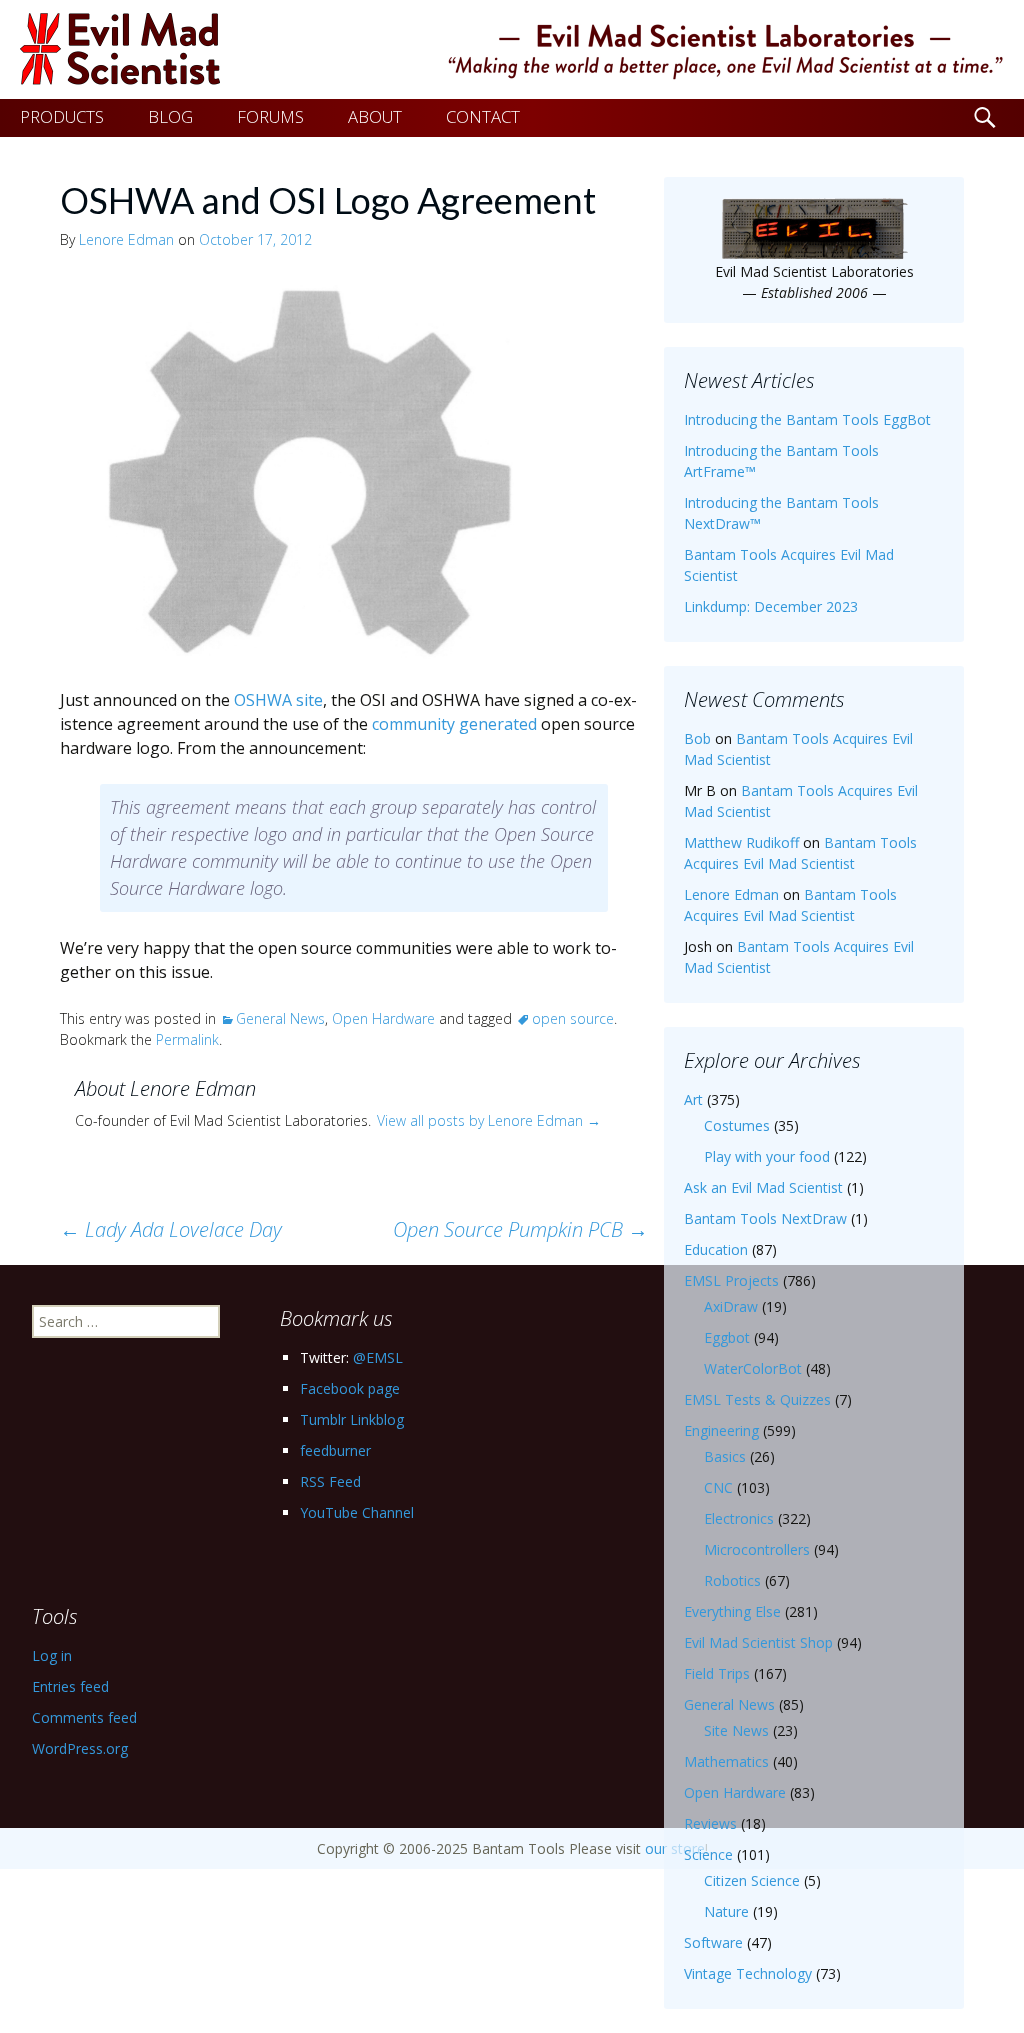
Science (708, 1854)
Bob (697, 738)
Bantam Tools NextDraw (765, 1218)
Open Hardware (383, 1018)
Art (693, 1099)
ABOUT (375, 116)
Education (716, 1249)
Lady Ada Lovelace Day (171, 1229)
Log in (52, 1655)
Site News (736, 1730)
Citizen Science (752, 1880)
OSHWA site (278, 700)
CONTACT (483, 116)
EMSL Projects (731, 1280)
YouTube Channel (357, 1512)
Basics (725, 1456)
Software (713, 1942)
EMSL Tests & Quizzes (757, 1399)
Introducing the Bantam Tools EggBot (807, 419)
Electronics (739, 1518)
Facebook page (350, 1388)
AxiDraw (731, 1306)
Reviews (710, 1823)
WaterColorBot (753, 1368)
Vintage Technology (748, 1973)
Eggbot (727, 1337)
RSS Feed (330, 1481)
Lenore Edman (126, 239)
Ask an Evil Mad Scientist (763, 1187)
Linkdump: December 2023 (771, 606)
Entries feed (70, 1686)
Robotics (732, 1580)
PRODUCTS (62, 116)
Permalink (187, 1039)
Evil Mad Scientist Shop (758, 1642)
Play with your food (767, 1156)
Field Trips (717, 1673)
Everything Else (732, 1611)
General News (280, 1018)
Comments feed (84, 1717)
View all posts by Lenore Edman (489, 1120)
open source (573, 1018)
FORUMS (270, 116)
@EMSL (378, 1357)
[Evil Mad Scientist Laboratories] (512, 49)
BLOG (170, 116)
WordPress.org (80, 1748)
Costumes (737, 1125)
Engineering (721, 1430)
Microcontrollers (757, 1549)
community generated (454, 724)
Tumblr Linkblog (352, 1419)
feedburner (335, 1450)
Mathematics (726, 1761)
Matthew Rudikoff (741, 842)
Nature (726, 1911)
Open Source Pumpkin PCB (520, 1229)
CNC (718, 1487)
